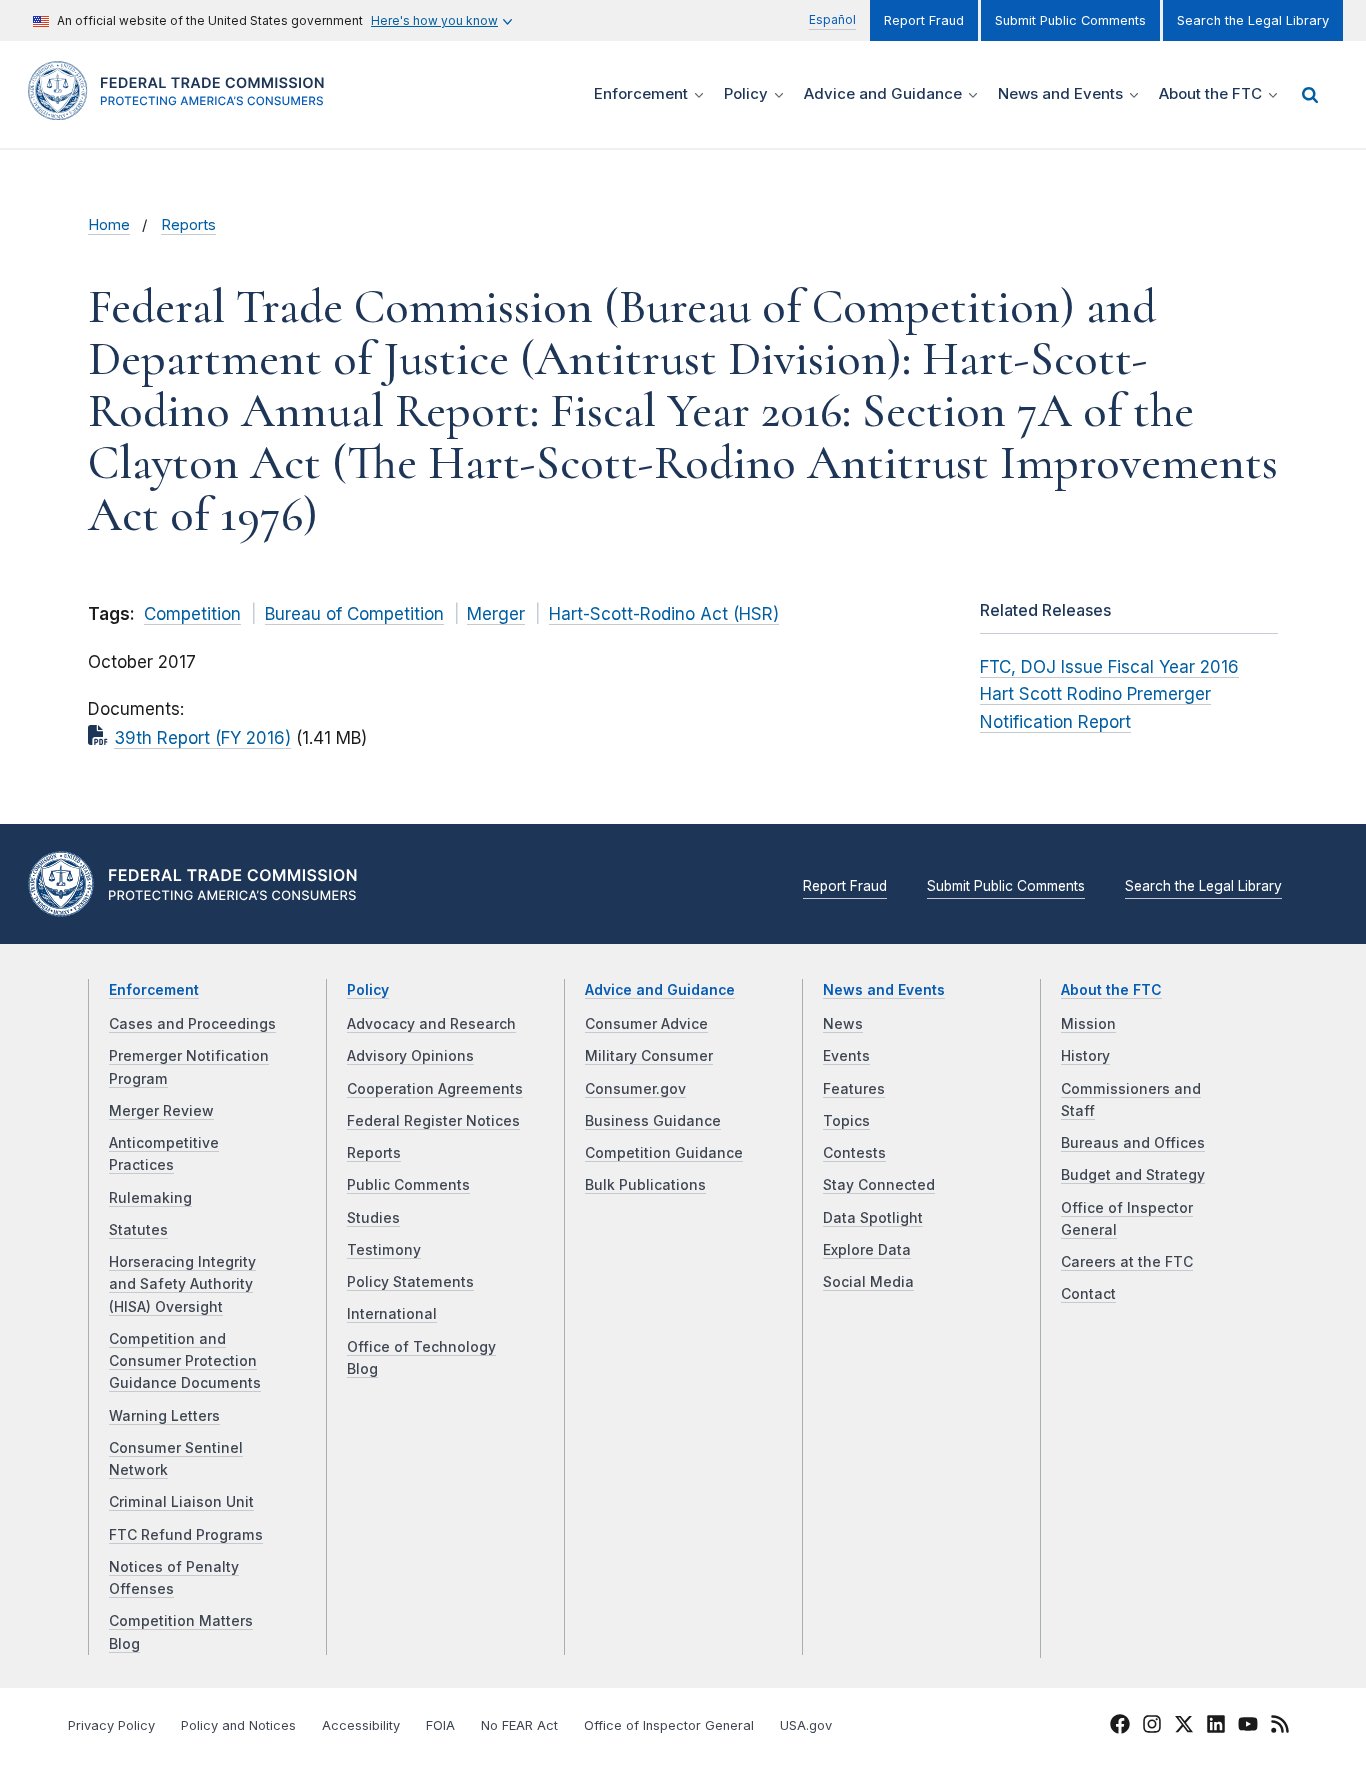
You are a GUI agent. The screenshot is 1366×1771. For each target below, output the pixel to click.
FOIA (440, 1725)
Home (109, 225)
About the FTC (1111, 990)
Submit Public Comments (1070, 20)
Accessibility (361, 1725)
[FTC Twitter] (1184, 1724)
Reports (188, 225)
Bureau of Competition (354, 614)
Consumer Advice (646, 1024)
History (1085, 1056)
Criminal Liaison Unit (181, 1502)
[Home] (183, 108)
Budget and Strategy (1133, 1175)
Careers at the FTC (1127, 1262)
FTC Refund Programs (186, 1535)
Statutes (138, 1230)
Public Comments (408, 1185)
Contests (854, 1153)
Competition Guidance (664, 1153)
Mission (1088, 1024)
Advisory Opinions (410, 1056)
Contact (1088, 1294)
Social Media (868, 1282)
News (843, 1024)
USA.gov (806, 1725)
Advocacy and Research (431, 1024)
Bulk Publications (645, 1185)
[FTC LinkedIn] (1216, 1727)
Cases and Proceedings (192, 1024)
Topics (846, 1121)
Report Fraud (924, 20)
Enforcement (154, 990)
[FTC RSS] (1280, 1727)
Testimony (384, 1250)
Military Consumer (649, 1056)
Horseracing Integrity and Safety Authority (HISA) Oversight (182, 1284)
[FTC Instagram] (1152, 1727)
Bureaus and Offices (1133, 1143)
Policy (368, 990)
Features (854, 1089)
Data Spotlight (873, 1218)
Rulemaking (150, 1198)
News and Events (884, 990)
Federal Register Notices (433, 1121)
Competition (192, 614)
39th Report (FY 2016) (202, 738)
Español (832, 19)
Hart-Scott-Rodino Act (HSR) (664, 614)
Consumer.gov (635, 1089)
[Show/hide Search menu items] (1310, 95)
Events (846, 1056)
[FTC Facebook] (1120, 1727)
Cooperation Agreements (435, 1089)
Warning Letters (164, 1416)
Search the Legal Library (1253, 20)
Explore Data (867, 1250)
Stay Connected (879, 1185)
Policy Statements (410, 1282)
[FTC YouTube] (1248, 1727)
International (392, 1314)
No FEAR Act (519, 1725)
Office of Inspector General (669, 1725)
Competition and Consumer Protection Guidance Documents (185, 1361)
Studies (373, 1218)
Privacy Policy (111, 1725)
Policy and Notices (238, 1725)
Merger (496, 614)
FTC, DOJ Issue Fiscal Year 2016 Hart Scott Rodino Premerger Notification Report (1109, 694)
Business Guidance (653, 1121)
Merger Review (161, 1111)
